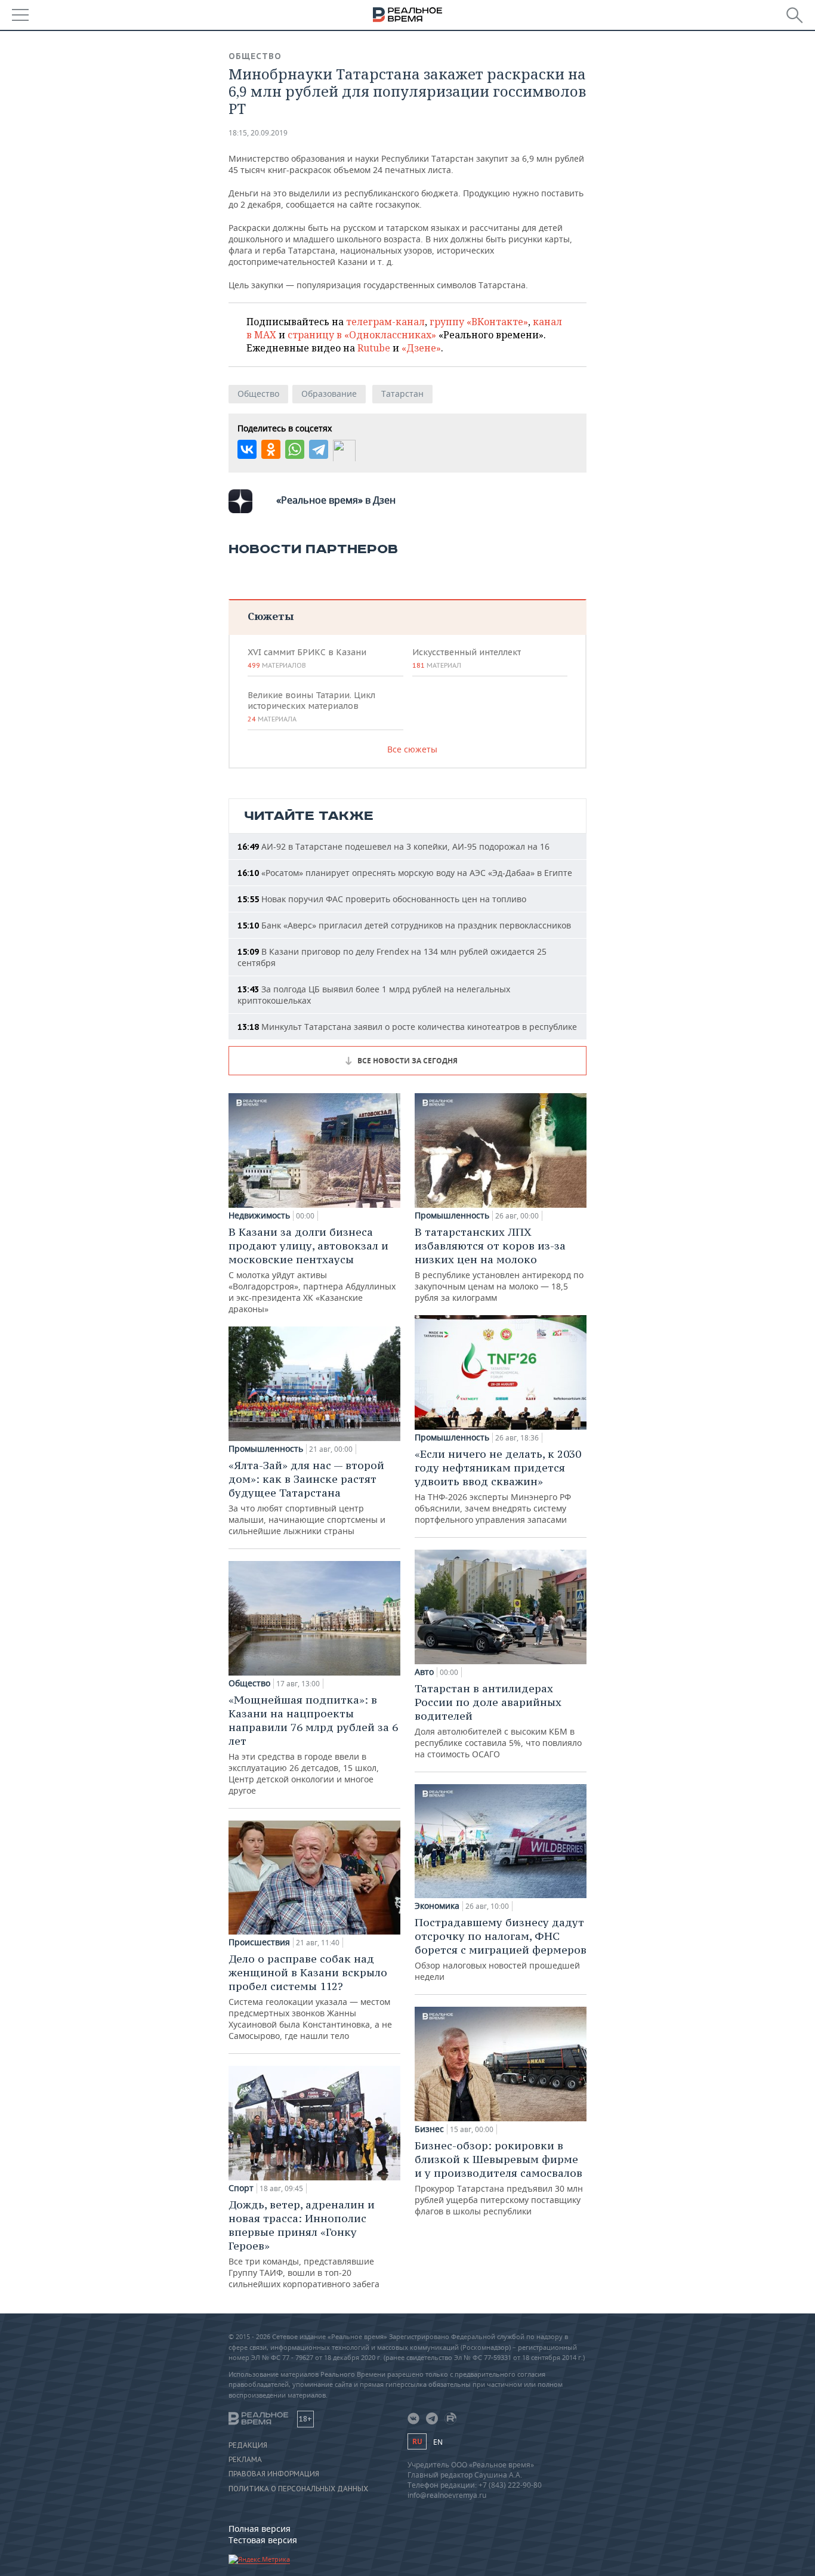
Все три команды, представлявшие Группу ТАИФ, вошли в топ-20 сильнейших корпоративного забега (304, 2244)
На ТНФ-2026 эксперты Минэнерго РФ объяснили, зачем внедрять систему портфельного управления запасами (498, 1486)
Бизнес (429, 2129)
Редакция (248, 2445)
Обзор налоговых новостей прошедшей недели (501, 1949)
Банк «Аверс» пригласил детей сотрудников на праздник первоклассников (404, 925)
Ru (417, 2441)
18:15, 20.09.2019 (258, 133)
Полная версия (260, 2529)
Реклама (245, 2460)
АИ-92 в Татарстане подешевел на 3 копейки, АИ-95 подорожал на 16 (393, 846)
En (438, 2442)
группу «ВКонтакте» (479, 322)
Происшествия (259, 1942)
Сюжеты (271, 616)
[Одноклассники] (271, 449)
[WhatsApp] (295, 449)
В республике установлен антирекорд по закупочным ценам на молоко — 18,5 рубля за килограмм (499, 1264)
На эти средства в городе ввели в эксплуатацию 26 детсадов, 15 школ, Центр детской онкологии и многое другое (313, 1744)
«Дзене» (421, 348)
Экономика (437, 1906)
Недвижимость (259, 1215)
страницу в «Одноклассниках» (362, 335)
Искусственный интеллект (467, 658)
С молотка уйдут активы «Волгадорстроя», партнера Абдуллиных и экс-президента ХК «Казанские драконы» (312, 1270)
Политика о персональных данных (298, 2489)
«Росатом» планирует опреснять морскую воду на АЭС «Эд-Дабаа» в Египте (405, 873)
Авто (424, 1672)
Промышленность (266, 1449)
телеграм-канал (385, 322)
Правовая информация (274, 2474)
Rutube (374, 348)
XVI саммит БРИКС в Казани (307, 658)
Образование (329, 394)
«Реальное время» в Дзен (336, 500)
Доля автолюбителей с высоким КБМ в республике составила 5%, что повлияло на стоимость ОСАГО (498, 1721)
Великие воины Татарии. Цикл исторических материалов (311, 707)
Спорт (241, 2188)
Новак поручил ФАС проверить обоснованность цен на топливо (382, 899)
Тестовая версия (263, 2540)
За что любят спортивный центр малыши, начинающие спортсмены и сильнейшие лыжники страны (307, 1497)
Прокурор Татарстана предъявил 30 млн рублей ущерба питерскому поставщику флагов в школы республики (499, 2178)
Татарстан (402, 394)
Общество (255, 56)
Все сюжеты (412, 749)
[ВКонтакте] (247, 449)
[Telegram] (319, 449)
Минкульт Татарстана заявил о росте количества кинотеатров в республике (407, 1027)
